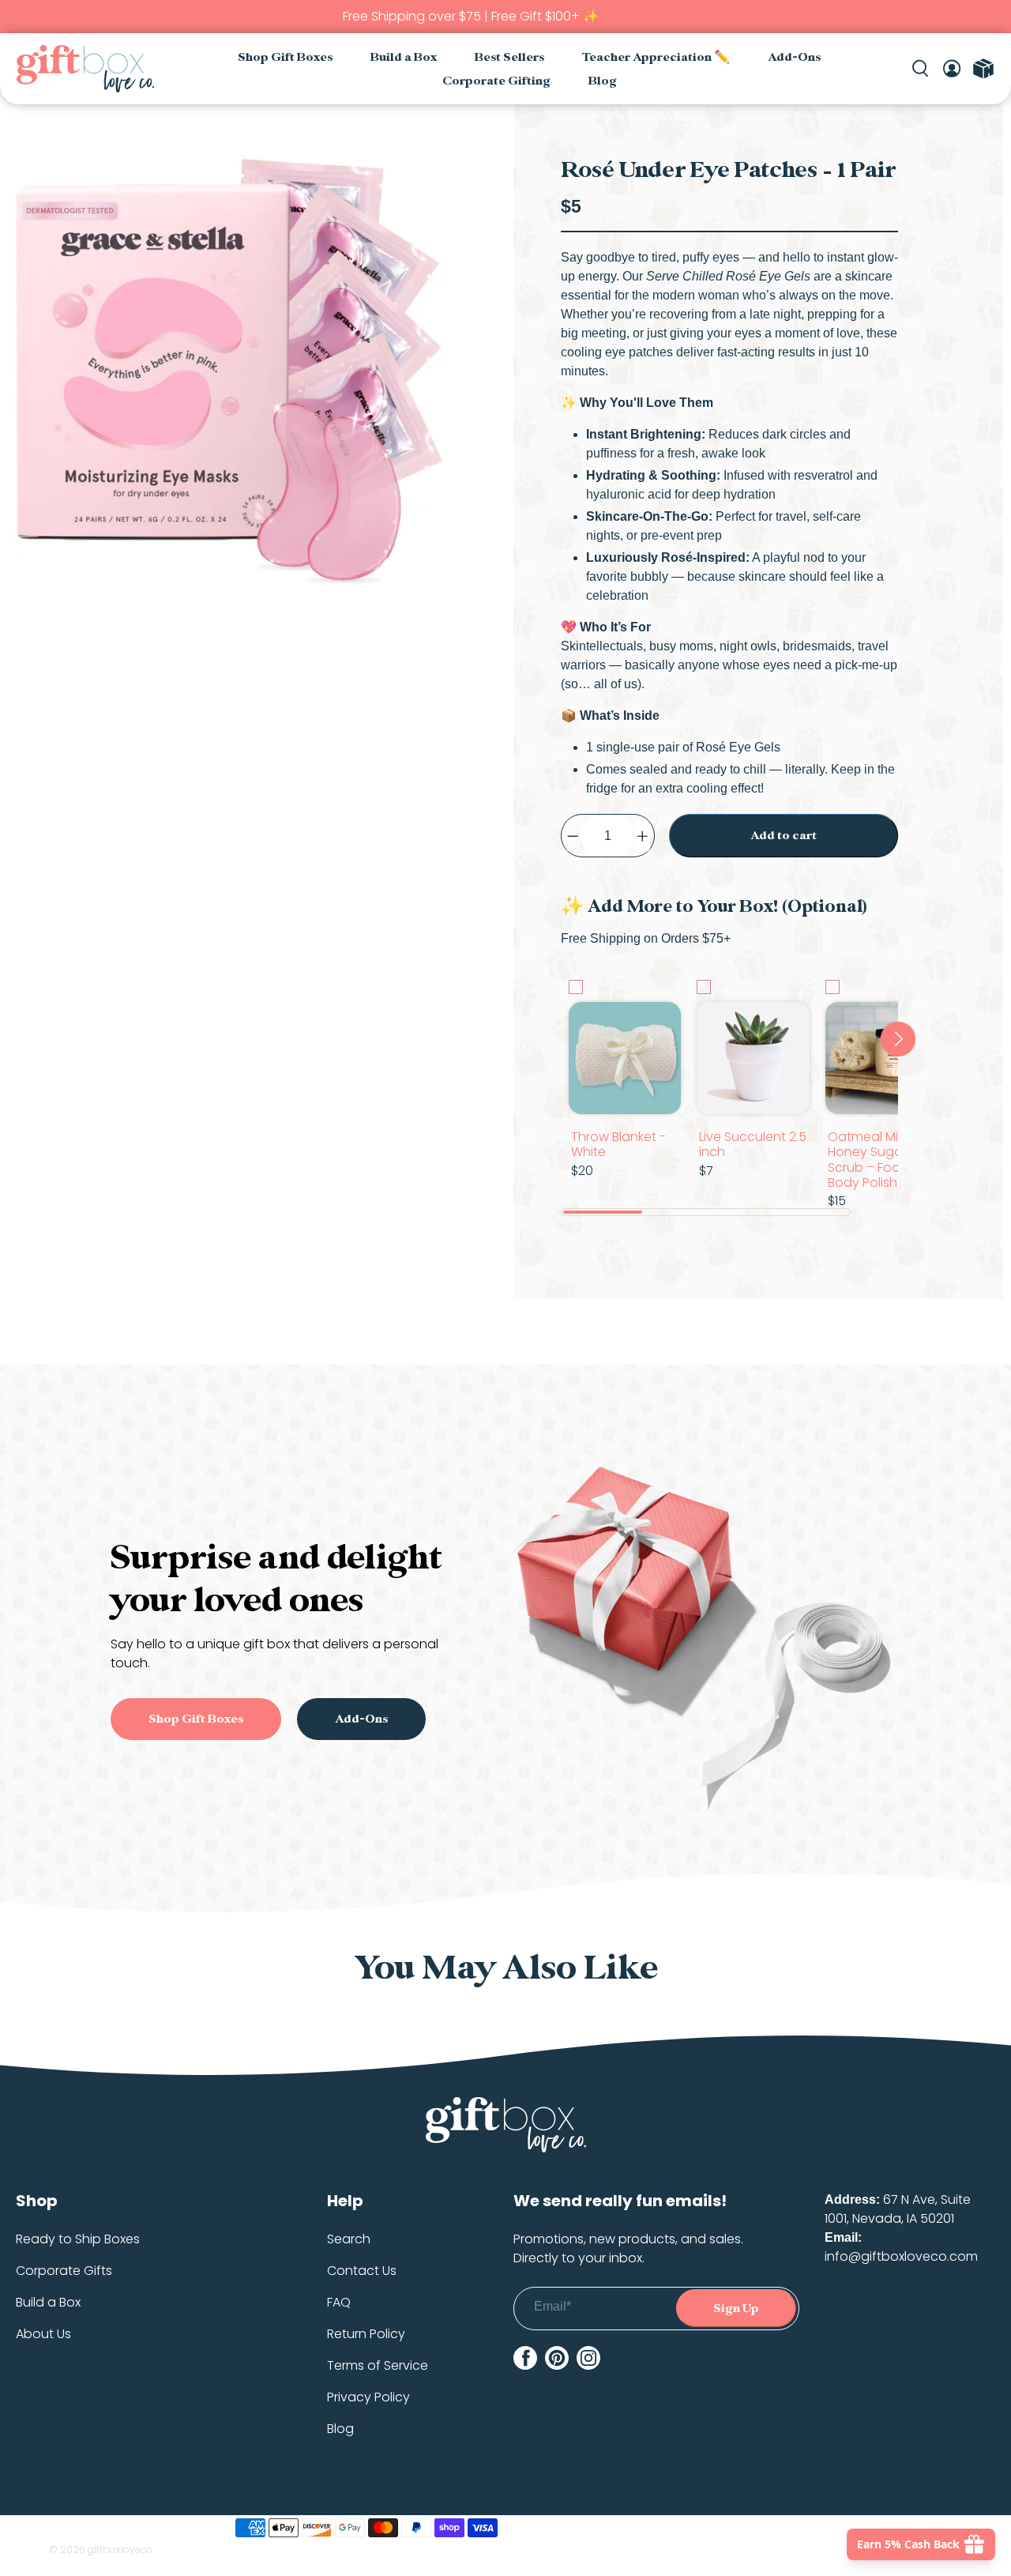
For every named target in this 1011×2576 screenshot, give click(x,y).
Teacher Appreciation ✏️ (656, 57)
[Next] (898, 1039)
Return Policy (366, 2334)
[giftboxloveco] (85, 69)
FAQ (339, 2302)
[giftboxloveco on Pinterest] (557, 2358)
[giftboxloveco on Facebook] (525, 2358)
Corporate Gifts (64, 2271)
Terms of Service (378, 2365)
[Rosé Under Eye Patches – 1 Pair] (229, 376)
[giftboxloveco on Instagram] (588, 2358)
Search (349, 2239)
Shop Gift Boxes (285, 57)
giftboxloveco (120, 2550)
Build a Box (404, 57)
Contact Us (362, 2271)
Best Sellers (509, 57)
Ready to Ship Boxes (78, 2239)
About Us (43, 2334)
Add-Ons (794, 57)
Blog (603, 81)
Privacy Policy (368, 2397)
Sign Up (736, 2309)
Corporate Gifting (496, 81)
